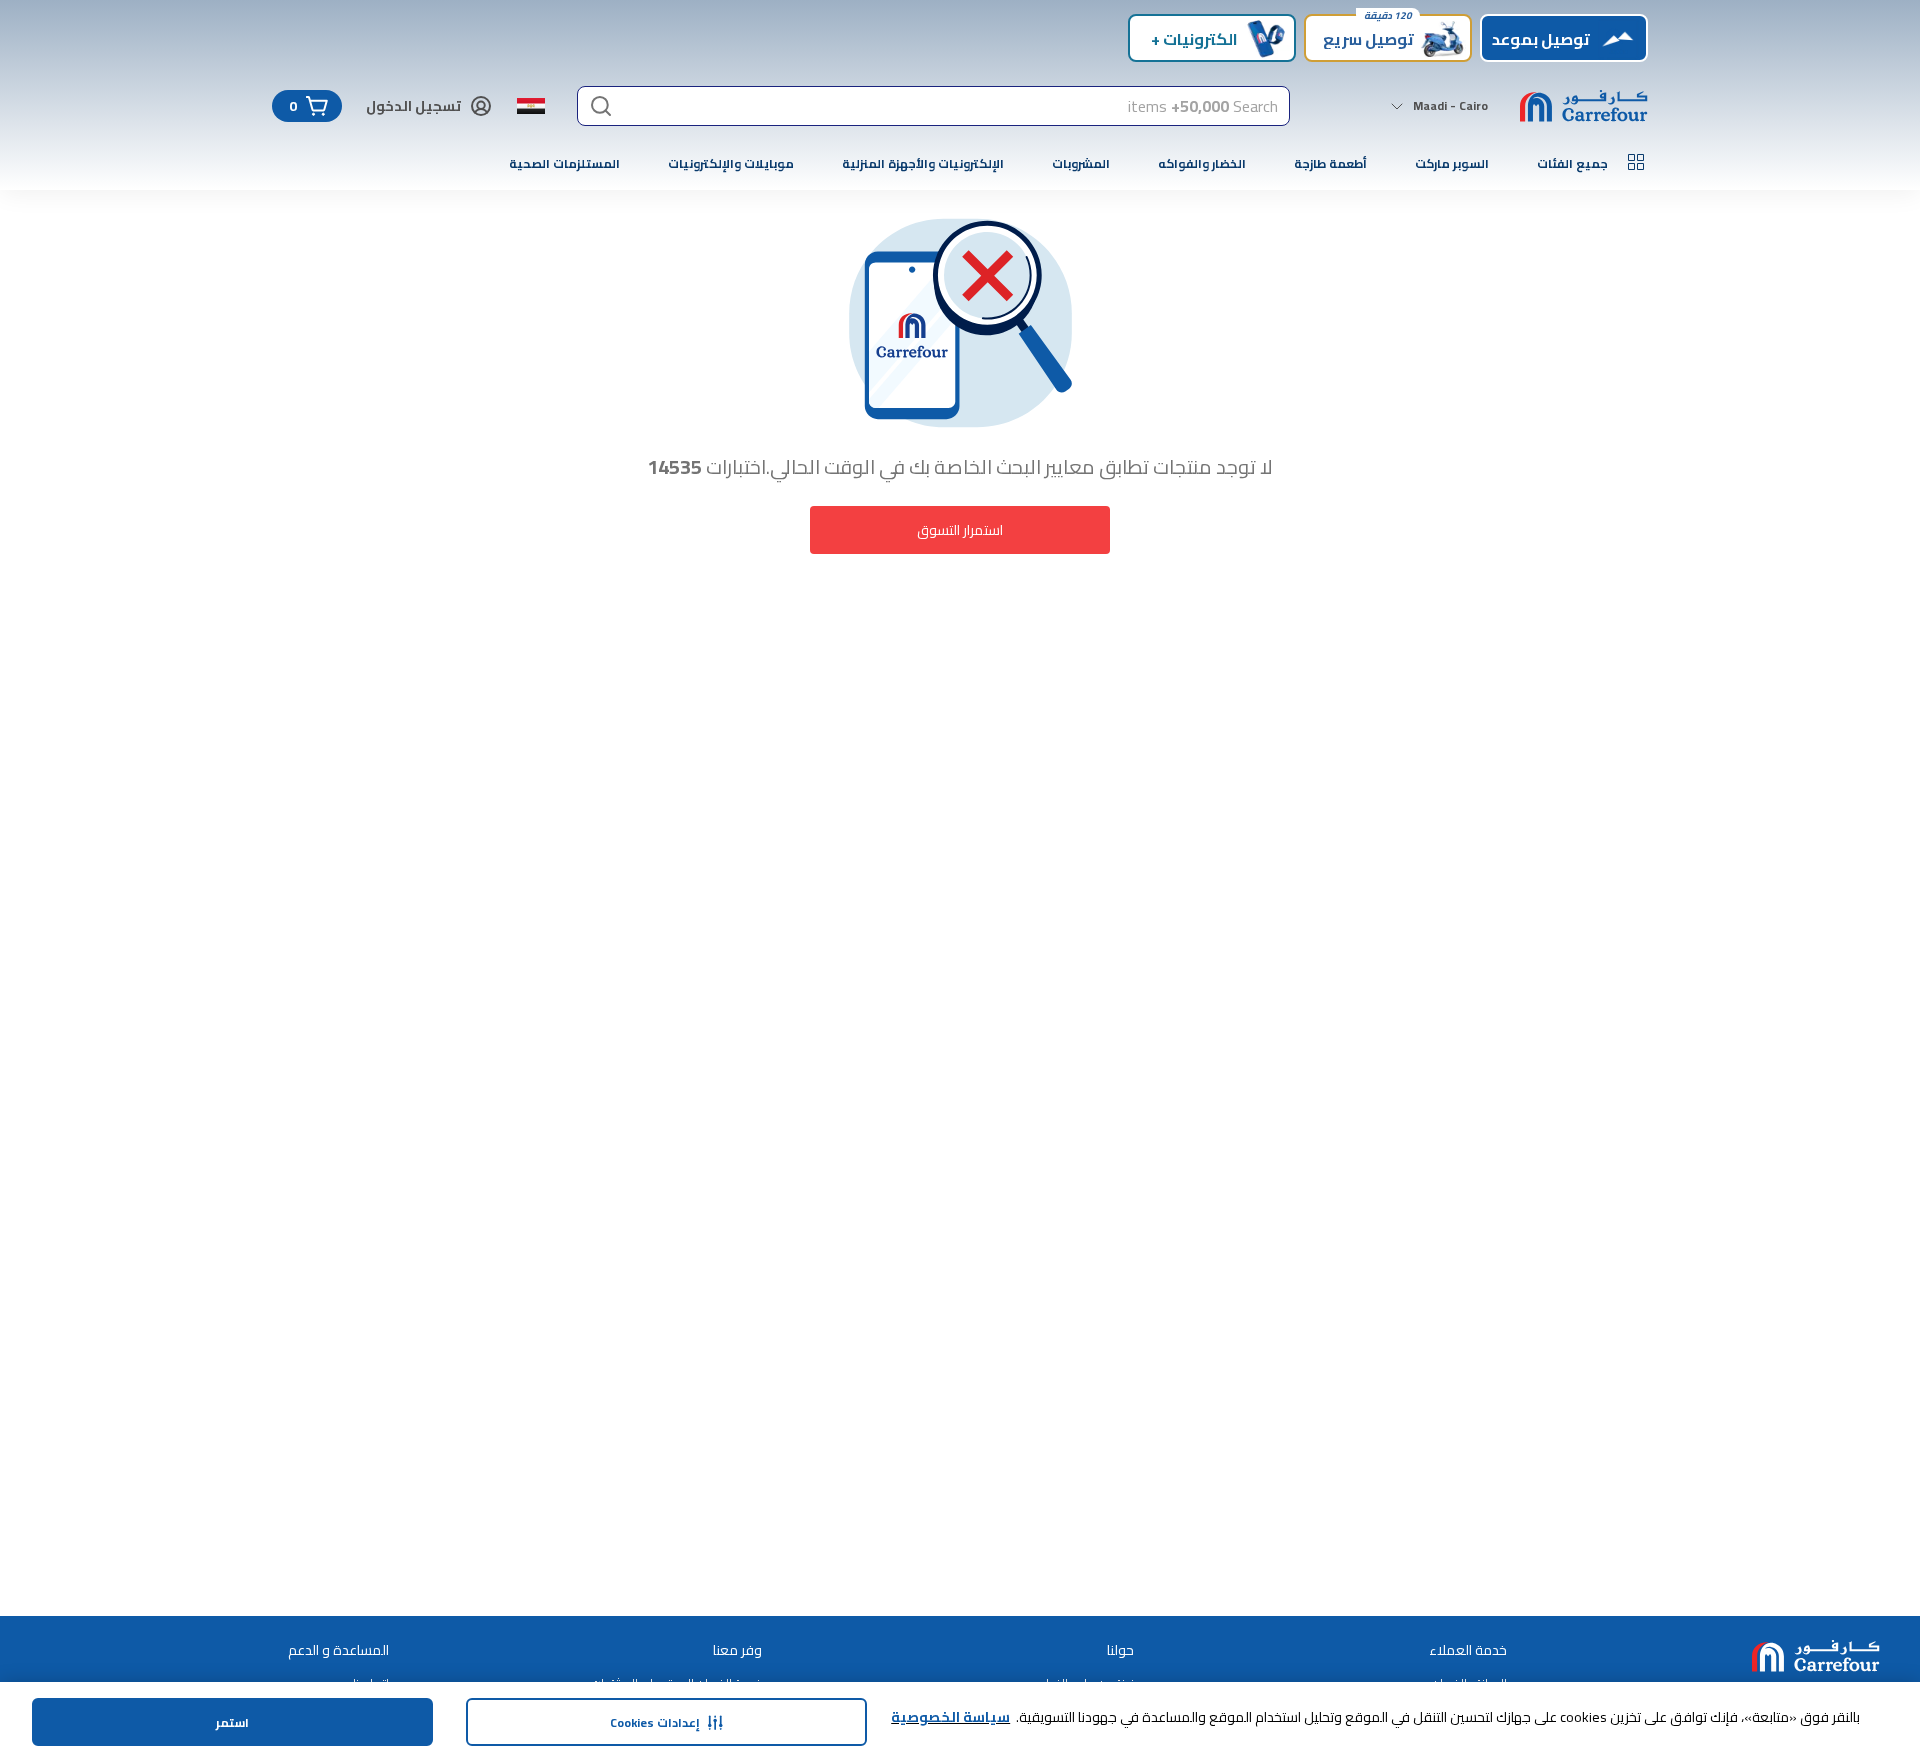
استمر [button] (232, 1722)
